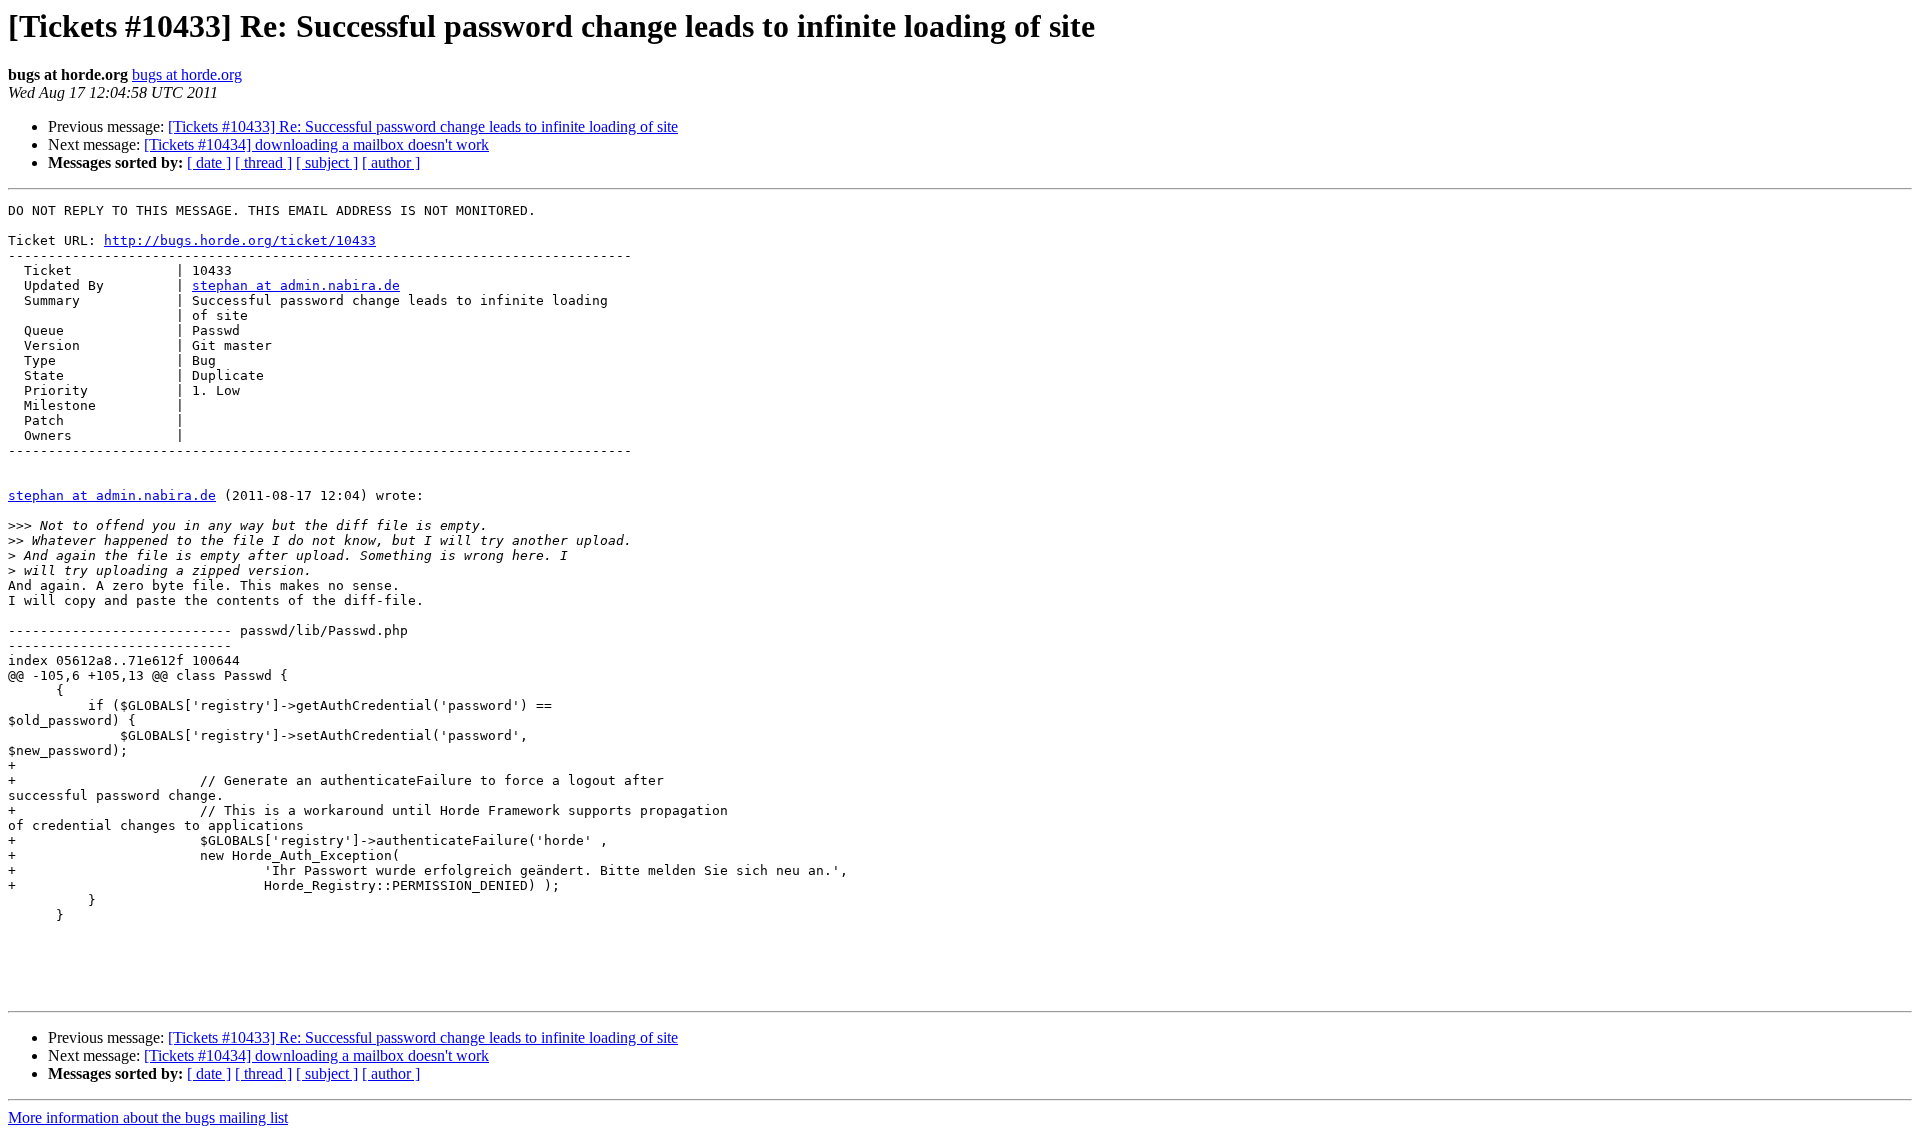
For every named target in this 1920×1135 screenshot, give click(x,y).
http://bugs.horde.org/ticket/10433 (240, 240)
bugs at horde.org (187, 74)
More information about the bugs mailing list (148, 1117)
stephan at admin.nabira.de (296, 285)
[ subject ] (327, 162)
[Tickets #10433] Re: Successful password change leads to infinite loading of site (423, 126)
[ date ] (209, 162)
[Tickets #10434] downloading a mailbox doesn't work (316, 144)
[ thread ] (263, 162)
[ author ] (391, 162)
